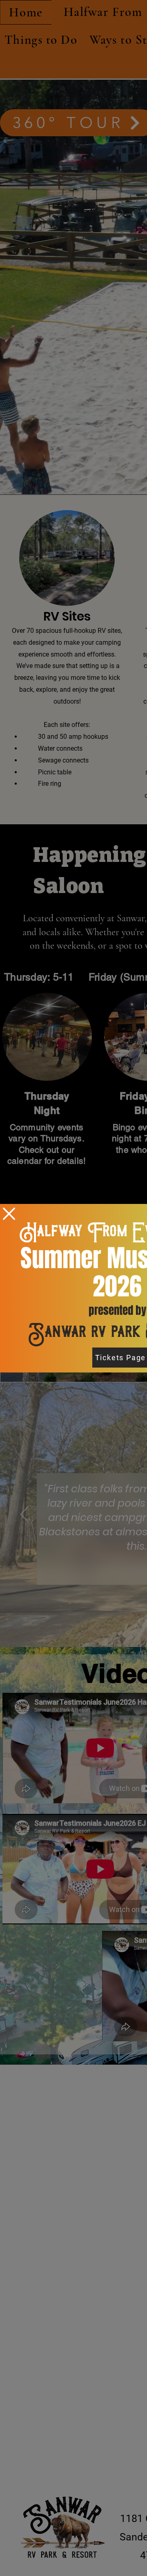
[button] (9, 1214)
